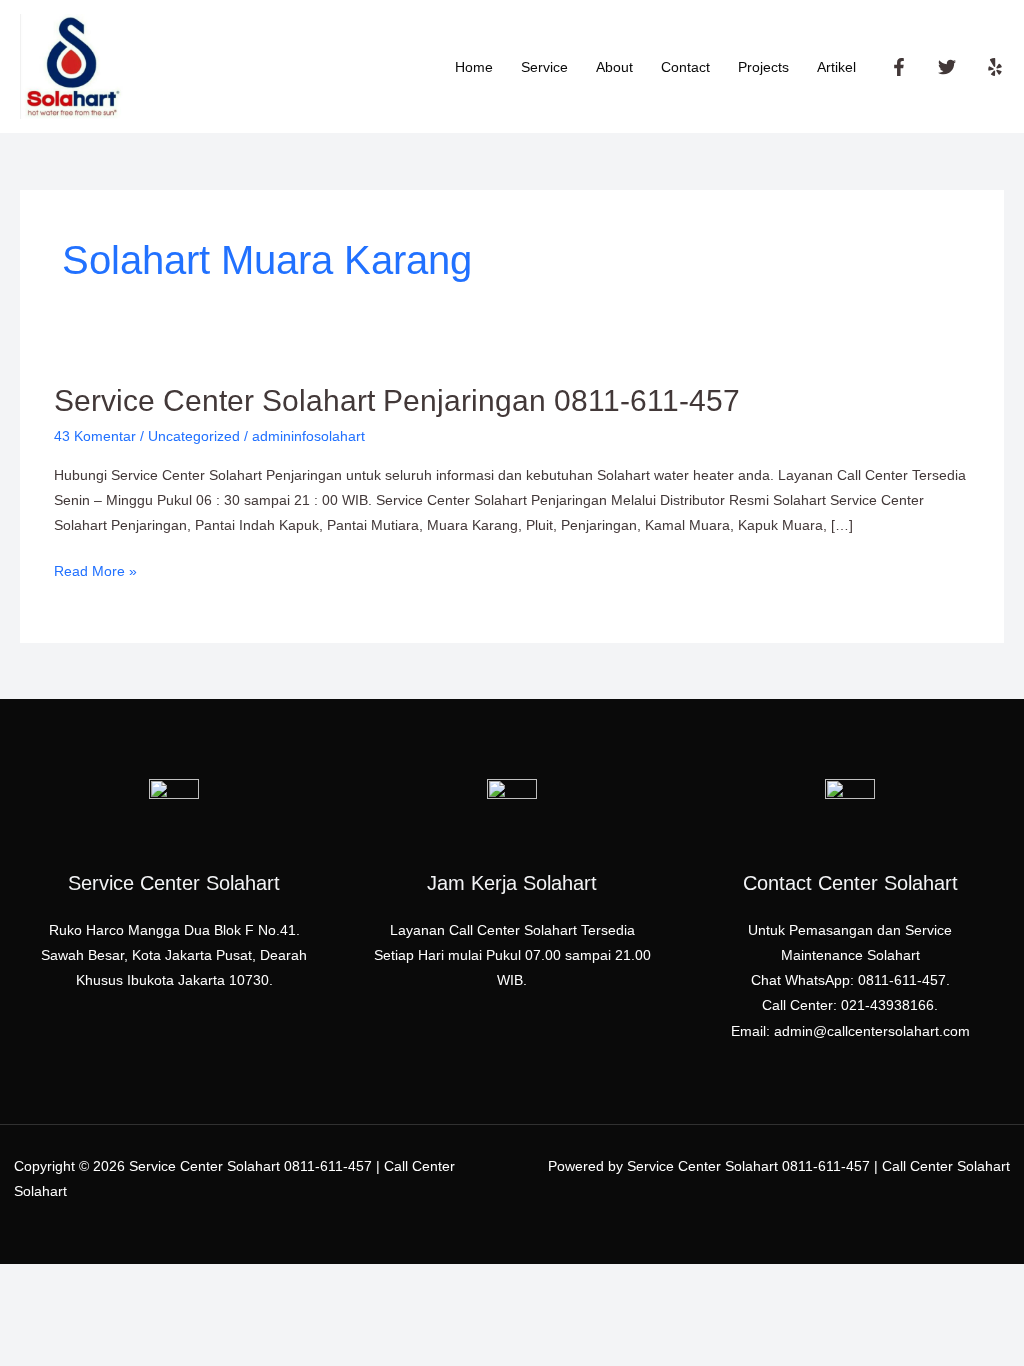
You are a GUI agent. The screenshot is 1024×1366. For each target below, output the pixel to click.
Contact (685, 67)
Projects (763, 67)
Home (474, 67)
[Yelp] (995, 67)
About (614, 67)
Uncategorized (194, 436)
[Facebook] (899, 67)
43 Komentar (95, 436)
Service (544, 67)
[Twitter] (947, 67)
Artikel (836, 67)
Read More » (95, 569)
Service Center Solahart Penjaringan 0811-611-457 (397, 400)
